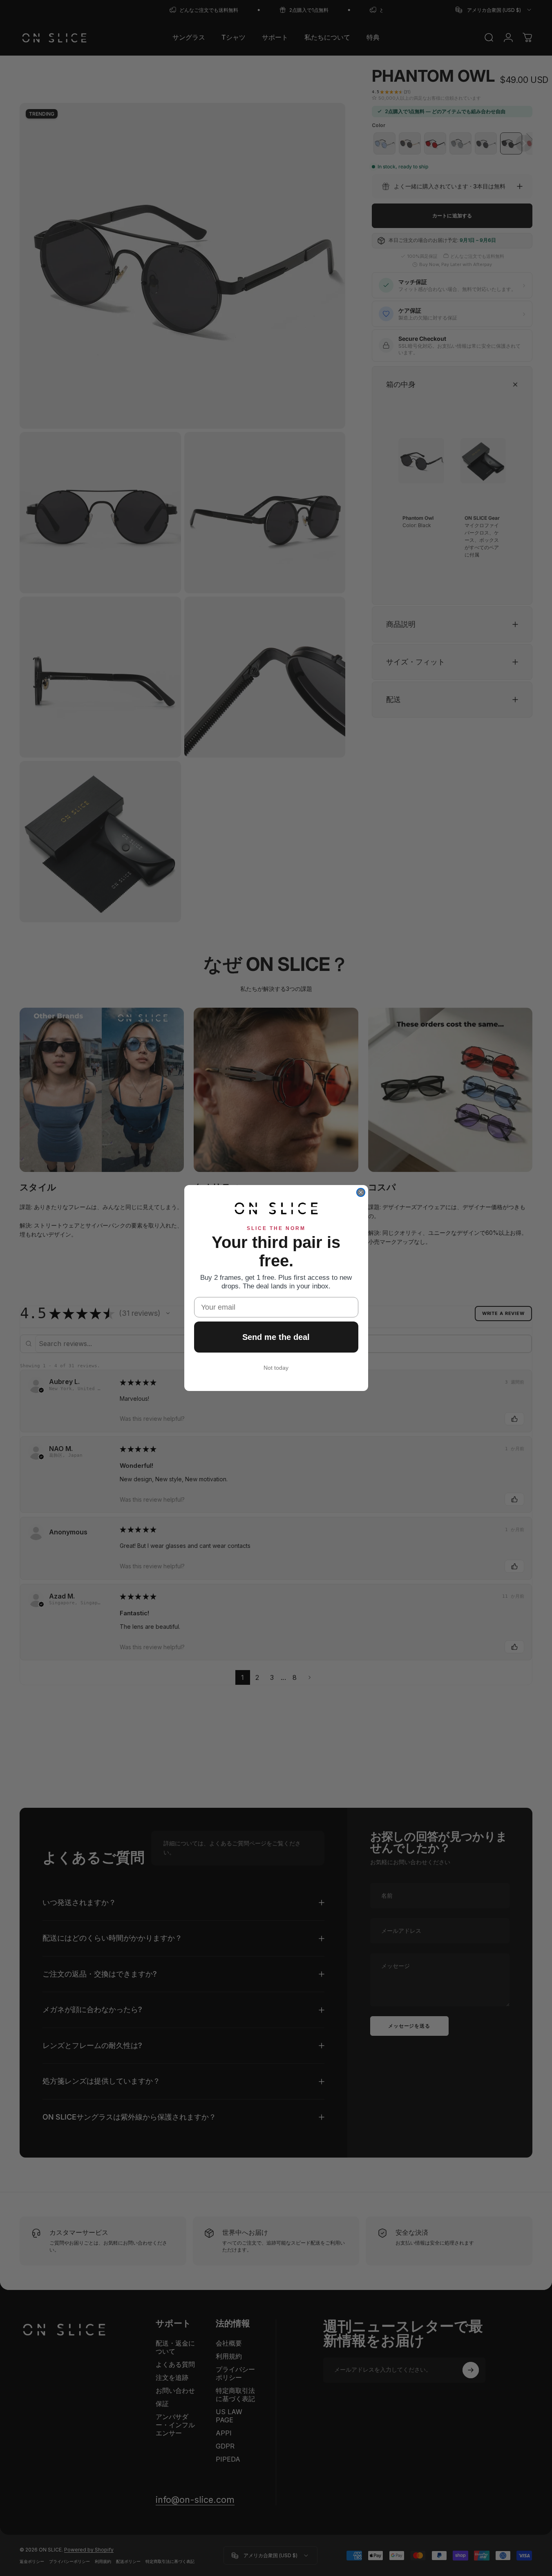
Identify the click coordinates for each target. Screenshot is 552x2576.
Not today (276, 1368)
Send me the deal (276, 1337)
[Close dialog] (361, 1192)
